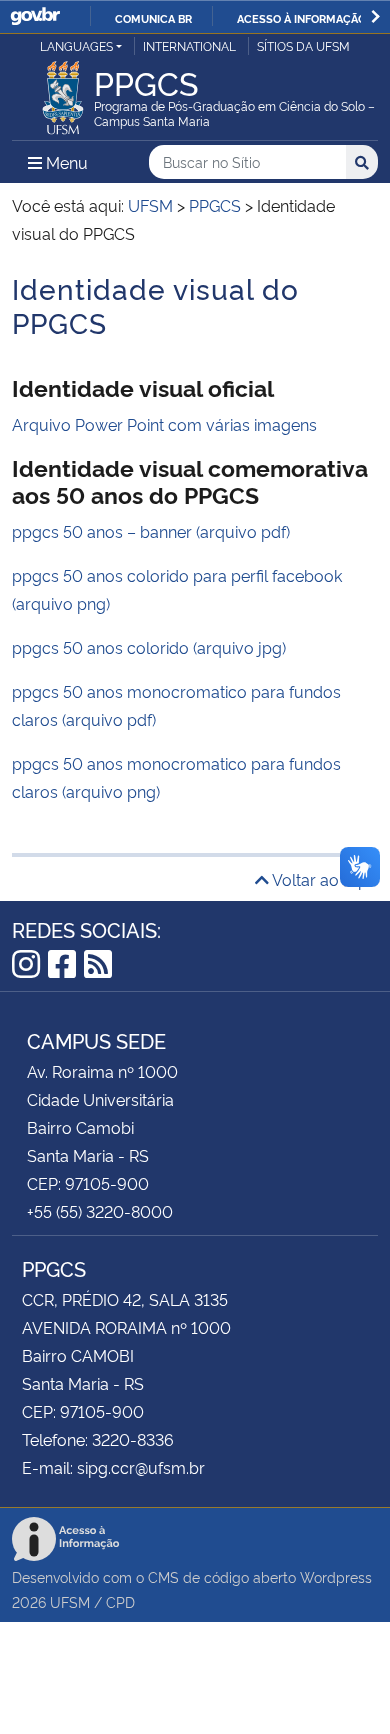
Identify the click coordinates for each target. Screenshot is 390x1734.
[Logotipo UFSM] (63, 92)
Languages (76, 45)
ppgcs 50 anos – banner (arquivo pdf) (151, 531)
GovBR (35, 16)
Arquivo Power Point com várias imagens (164, 424)
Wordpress (336, 1576)
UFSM (70, 1601)
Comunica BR (153, 18)
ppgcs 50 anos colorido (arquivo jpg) (149, 647)
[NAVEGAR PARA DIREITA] (375, 16)
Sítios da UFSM (303, 45)
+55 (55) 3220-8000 (100, 1211)
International (189, 45)
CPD (120, 1601)
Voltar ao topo (323, 879)
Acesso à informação (301, 18)
